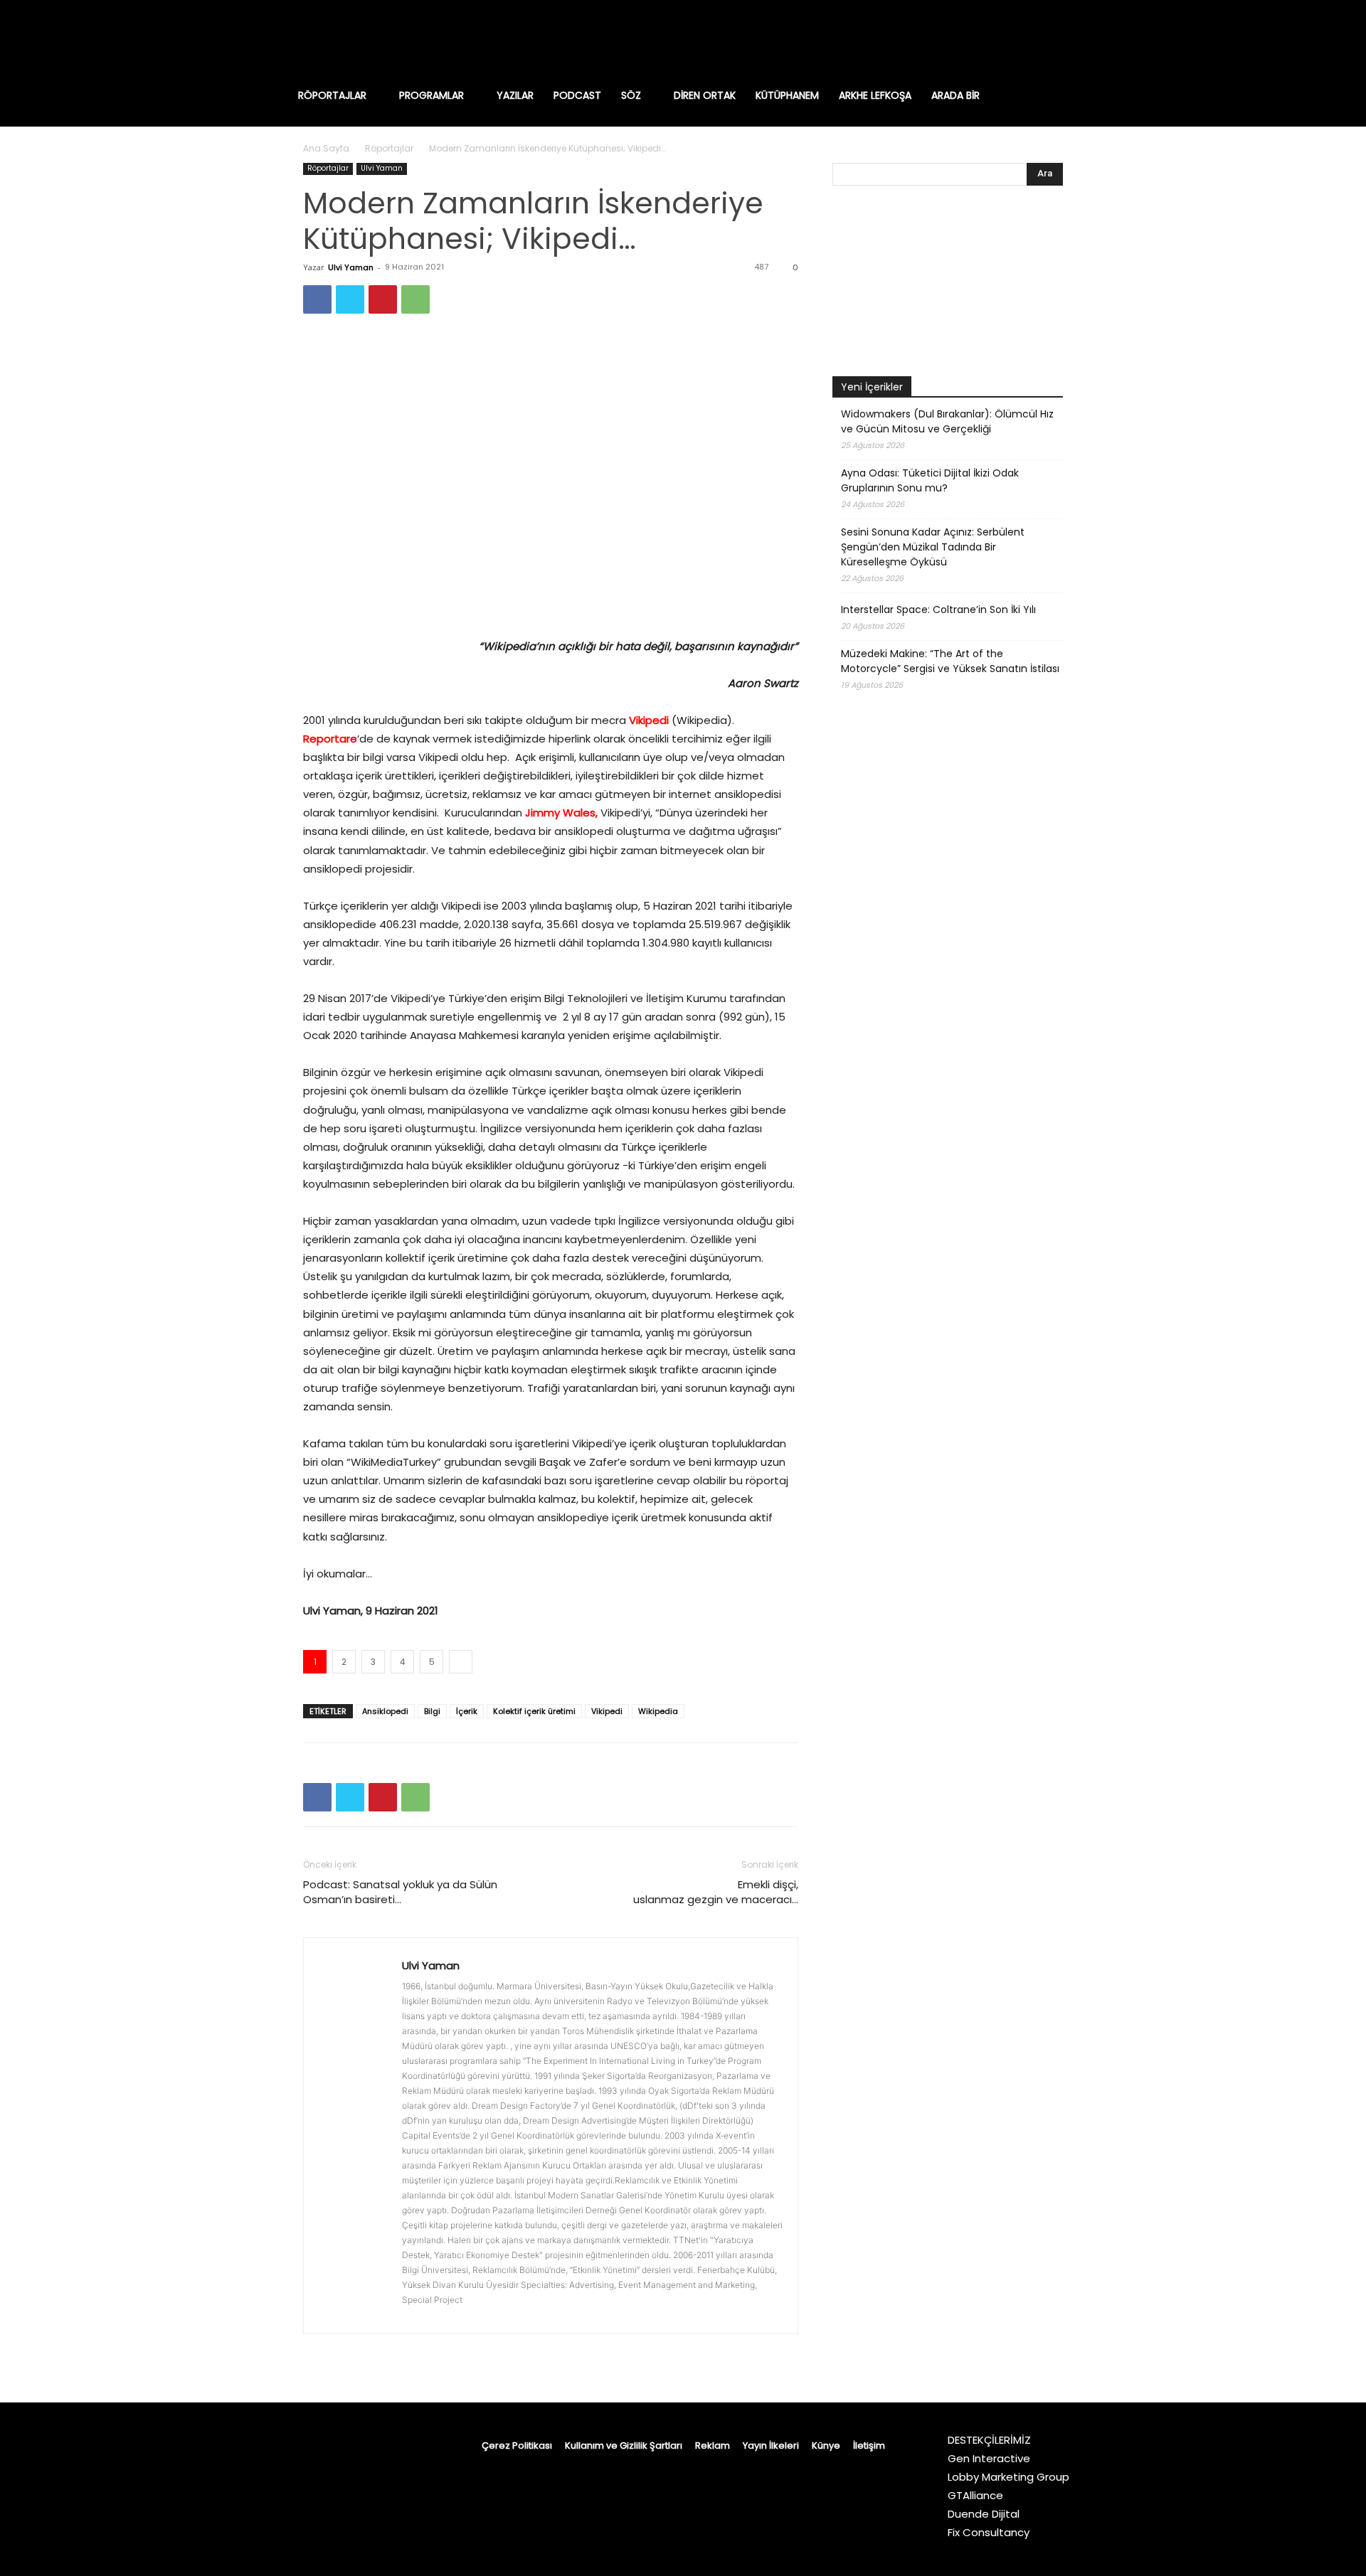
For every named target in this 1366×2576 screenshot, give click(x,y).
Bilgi (432, 1711)
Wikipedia (658, 1711)
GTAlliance (975, 2495)
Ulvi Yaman (382, 168)
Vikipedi (649, 720)
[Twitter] (1066, 39)
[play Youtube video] (948, 284)
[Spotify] (1036, 39)
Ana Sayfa (326, 148)
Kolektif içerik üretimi (534, 1711)
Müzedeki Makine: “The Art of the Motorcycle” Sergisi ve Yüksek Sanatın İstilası (950, 661)
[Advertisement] (948, 1082)
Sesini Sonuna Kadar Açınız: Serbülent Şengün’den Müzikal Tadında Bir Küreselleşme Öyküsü (933, 547)
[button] (1070, 95)
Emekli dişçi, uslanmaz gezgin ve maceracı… (716, 1892)
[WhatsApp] (415, 299)
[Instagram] (976, 39)
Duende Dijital (984, 2514)
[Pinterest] (383, 299)
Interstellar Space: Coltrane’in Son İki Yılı (938, 610)
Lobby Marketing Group (1008, 2477)
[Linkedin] (1006, 39)
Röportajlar (389, 148)
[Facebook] (946, 39)
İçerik (467, 1711)
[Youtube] (1096, 39)
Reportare (330, 739)
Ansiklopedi (385, 1711)
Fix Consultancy (989, 2532)
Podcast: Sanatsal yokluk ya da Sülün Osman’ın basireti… (400, 1892)
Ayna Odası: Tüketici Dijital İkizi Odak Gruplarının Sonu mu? (930, 480)
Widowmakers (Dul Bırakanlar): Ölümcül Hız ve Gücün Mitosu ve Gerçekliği (947, 421)
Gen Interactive (989, 2458)
